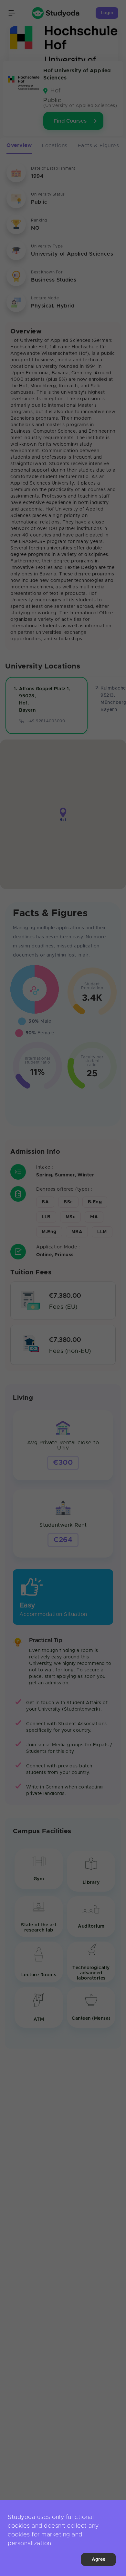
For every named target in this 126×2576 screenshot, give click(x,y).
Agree (99, 2559)
